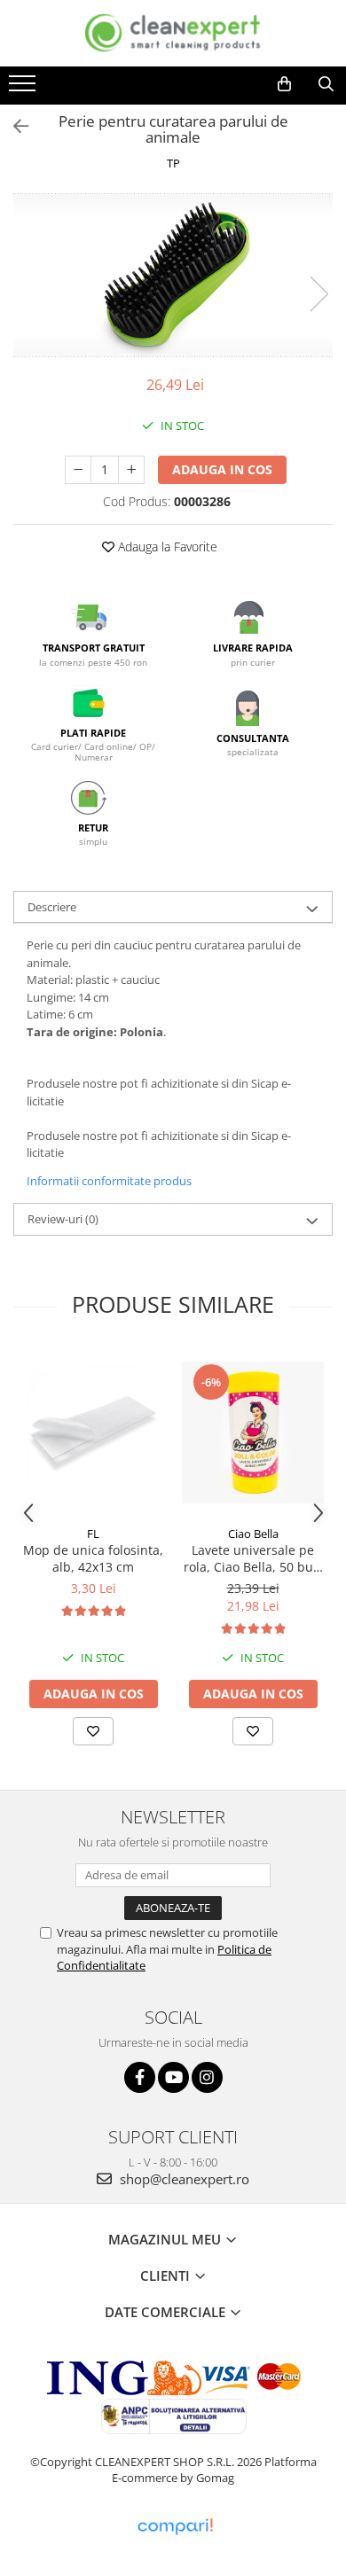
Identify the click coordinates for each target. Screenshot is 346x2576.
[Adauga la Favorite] (93, 1731)
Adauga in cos (222, 469)
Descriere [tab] (52, 907)
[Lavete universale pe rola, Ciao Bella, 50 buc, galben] (253, 1432)
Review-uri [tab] (63, 1219)
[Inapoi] (13, 126)
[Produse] (24, 89)
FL (93, 1534)
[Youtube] (173, 2077)
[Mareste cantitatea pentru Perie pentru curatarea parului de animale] (131, 470)
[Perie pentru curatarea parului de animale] (173, 275)
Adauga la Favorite (166, 546)
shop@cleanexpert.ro (183, 2179)
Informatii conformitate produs (109, 1181)
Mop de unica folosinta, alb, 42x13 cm (93, 1558)
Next (318, 294)
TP (173, 163)
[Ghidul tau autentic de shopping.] (175, 2527)
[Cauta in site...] (326, 84)
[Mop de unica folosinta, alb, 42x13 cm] (93, 1432)
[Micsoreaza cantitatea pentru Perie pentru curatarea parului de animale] (78, 470)
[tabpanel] (173, 275)
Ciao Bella (253, 1534)
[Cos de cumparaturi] (284, 84)
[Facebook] (140, 2077)
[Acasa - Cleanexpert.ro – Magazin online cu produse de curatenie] (173, 33)
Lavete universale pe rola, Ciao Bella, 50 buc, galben (253, 1558)
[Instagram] (207, 2077)
